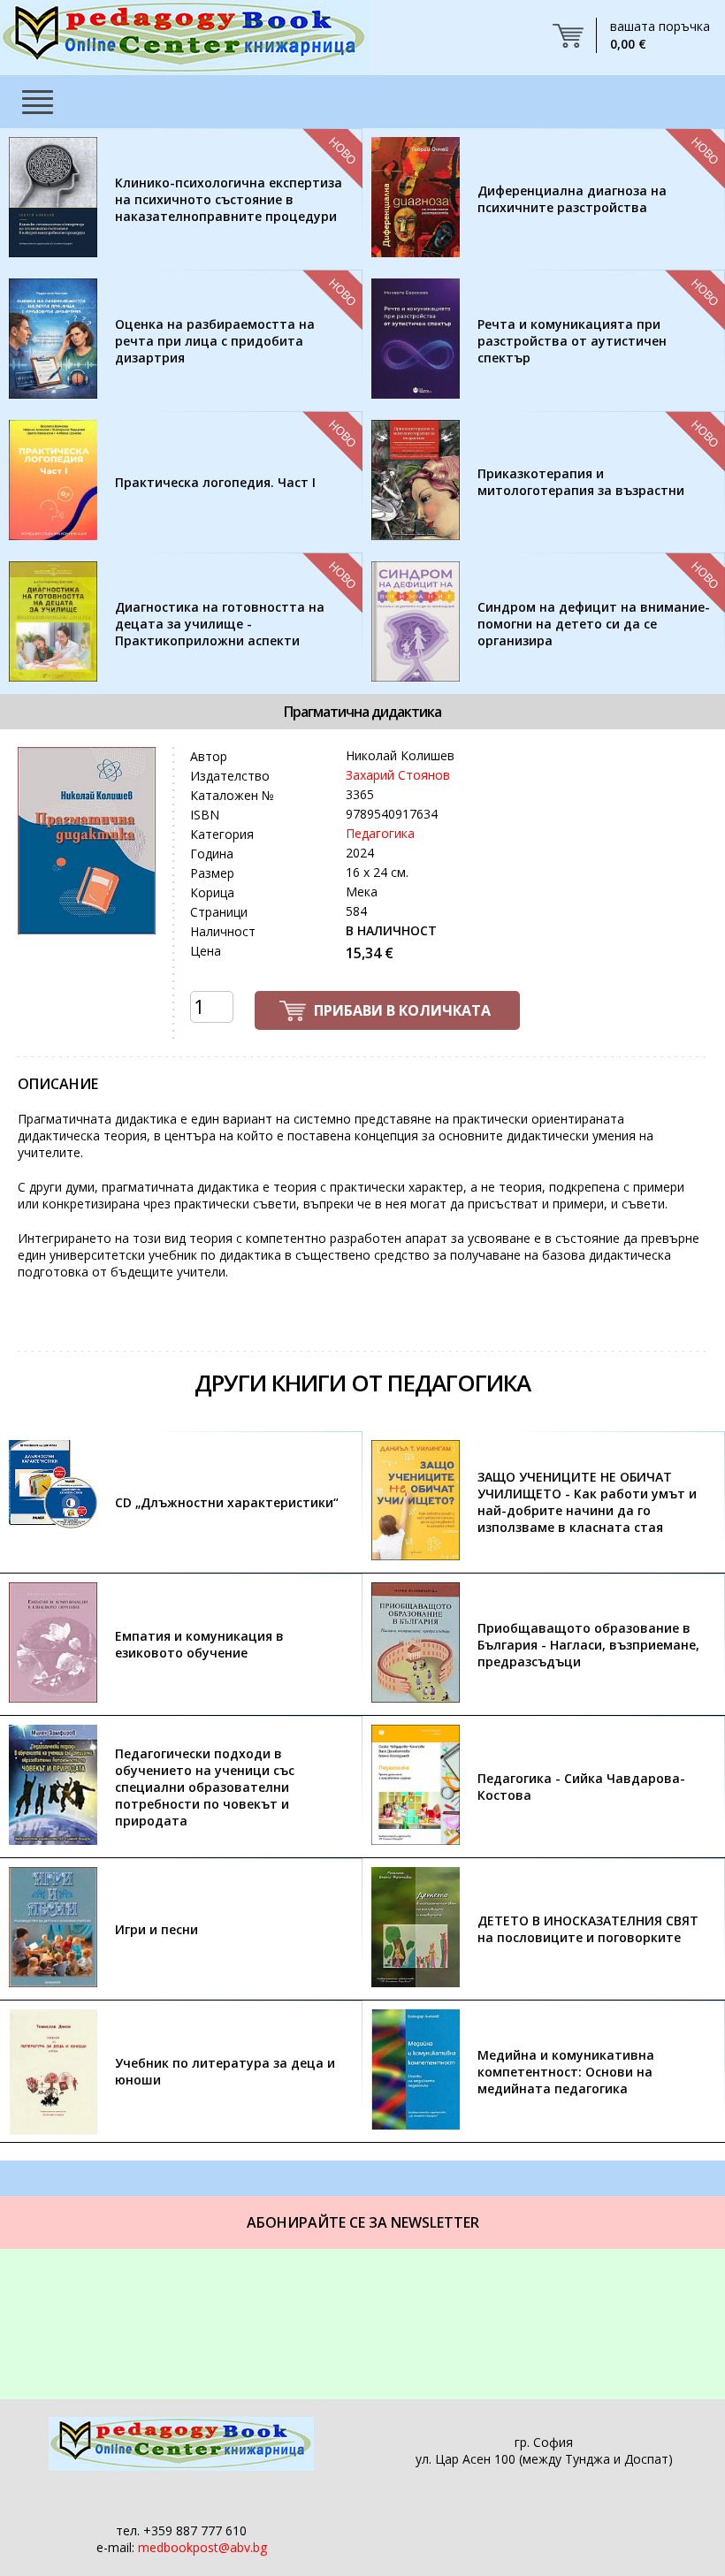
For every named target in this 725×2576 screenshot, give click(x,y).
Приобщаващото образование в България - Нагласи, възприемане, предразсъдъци (588, 1645)
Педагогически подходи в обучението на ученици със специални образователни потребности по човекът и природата (205, 1787)
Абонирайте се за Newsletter (363, 2222)
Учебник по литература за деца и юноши (225, 2071)
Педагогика (380, 833)
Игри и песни (156, 1929)
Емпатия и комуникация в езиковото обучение (199, 1644)
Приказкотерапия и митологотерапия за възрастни (581, 482)
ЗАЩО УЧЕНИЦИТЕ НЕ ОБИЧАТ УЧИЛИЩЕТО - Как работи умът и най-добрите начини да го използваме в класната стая (587, 1502)
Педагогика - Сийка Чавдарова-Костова (581, 1787)
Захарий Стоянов (398, 775)
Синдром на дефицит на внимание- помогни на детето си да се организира (594, 624)
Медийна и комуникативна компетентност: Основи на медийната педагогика (566, 2072)
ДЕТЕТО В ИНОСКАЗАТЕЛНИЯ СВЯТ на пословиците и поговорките (588, 1929)
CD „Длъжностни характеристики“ (227, 1502)
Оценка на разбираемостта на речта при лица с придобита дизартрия (215, 341)
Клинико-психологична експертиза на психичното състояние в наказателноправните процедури (229, 199)
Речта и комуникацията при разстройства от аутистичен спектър (572, 341)
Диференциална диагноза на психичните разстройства (572, 199)
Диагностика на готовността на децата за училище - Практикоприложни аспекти (220, 624)
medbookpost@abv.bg (202, 2547)
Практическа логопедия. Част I (215, 482)
